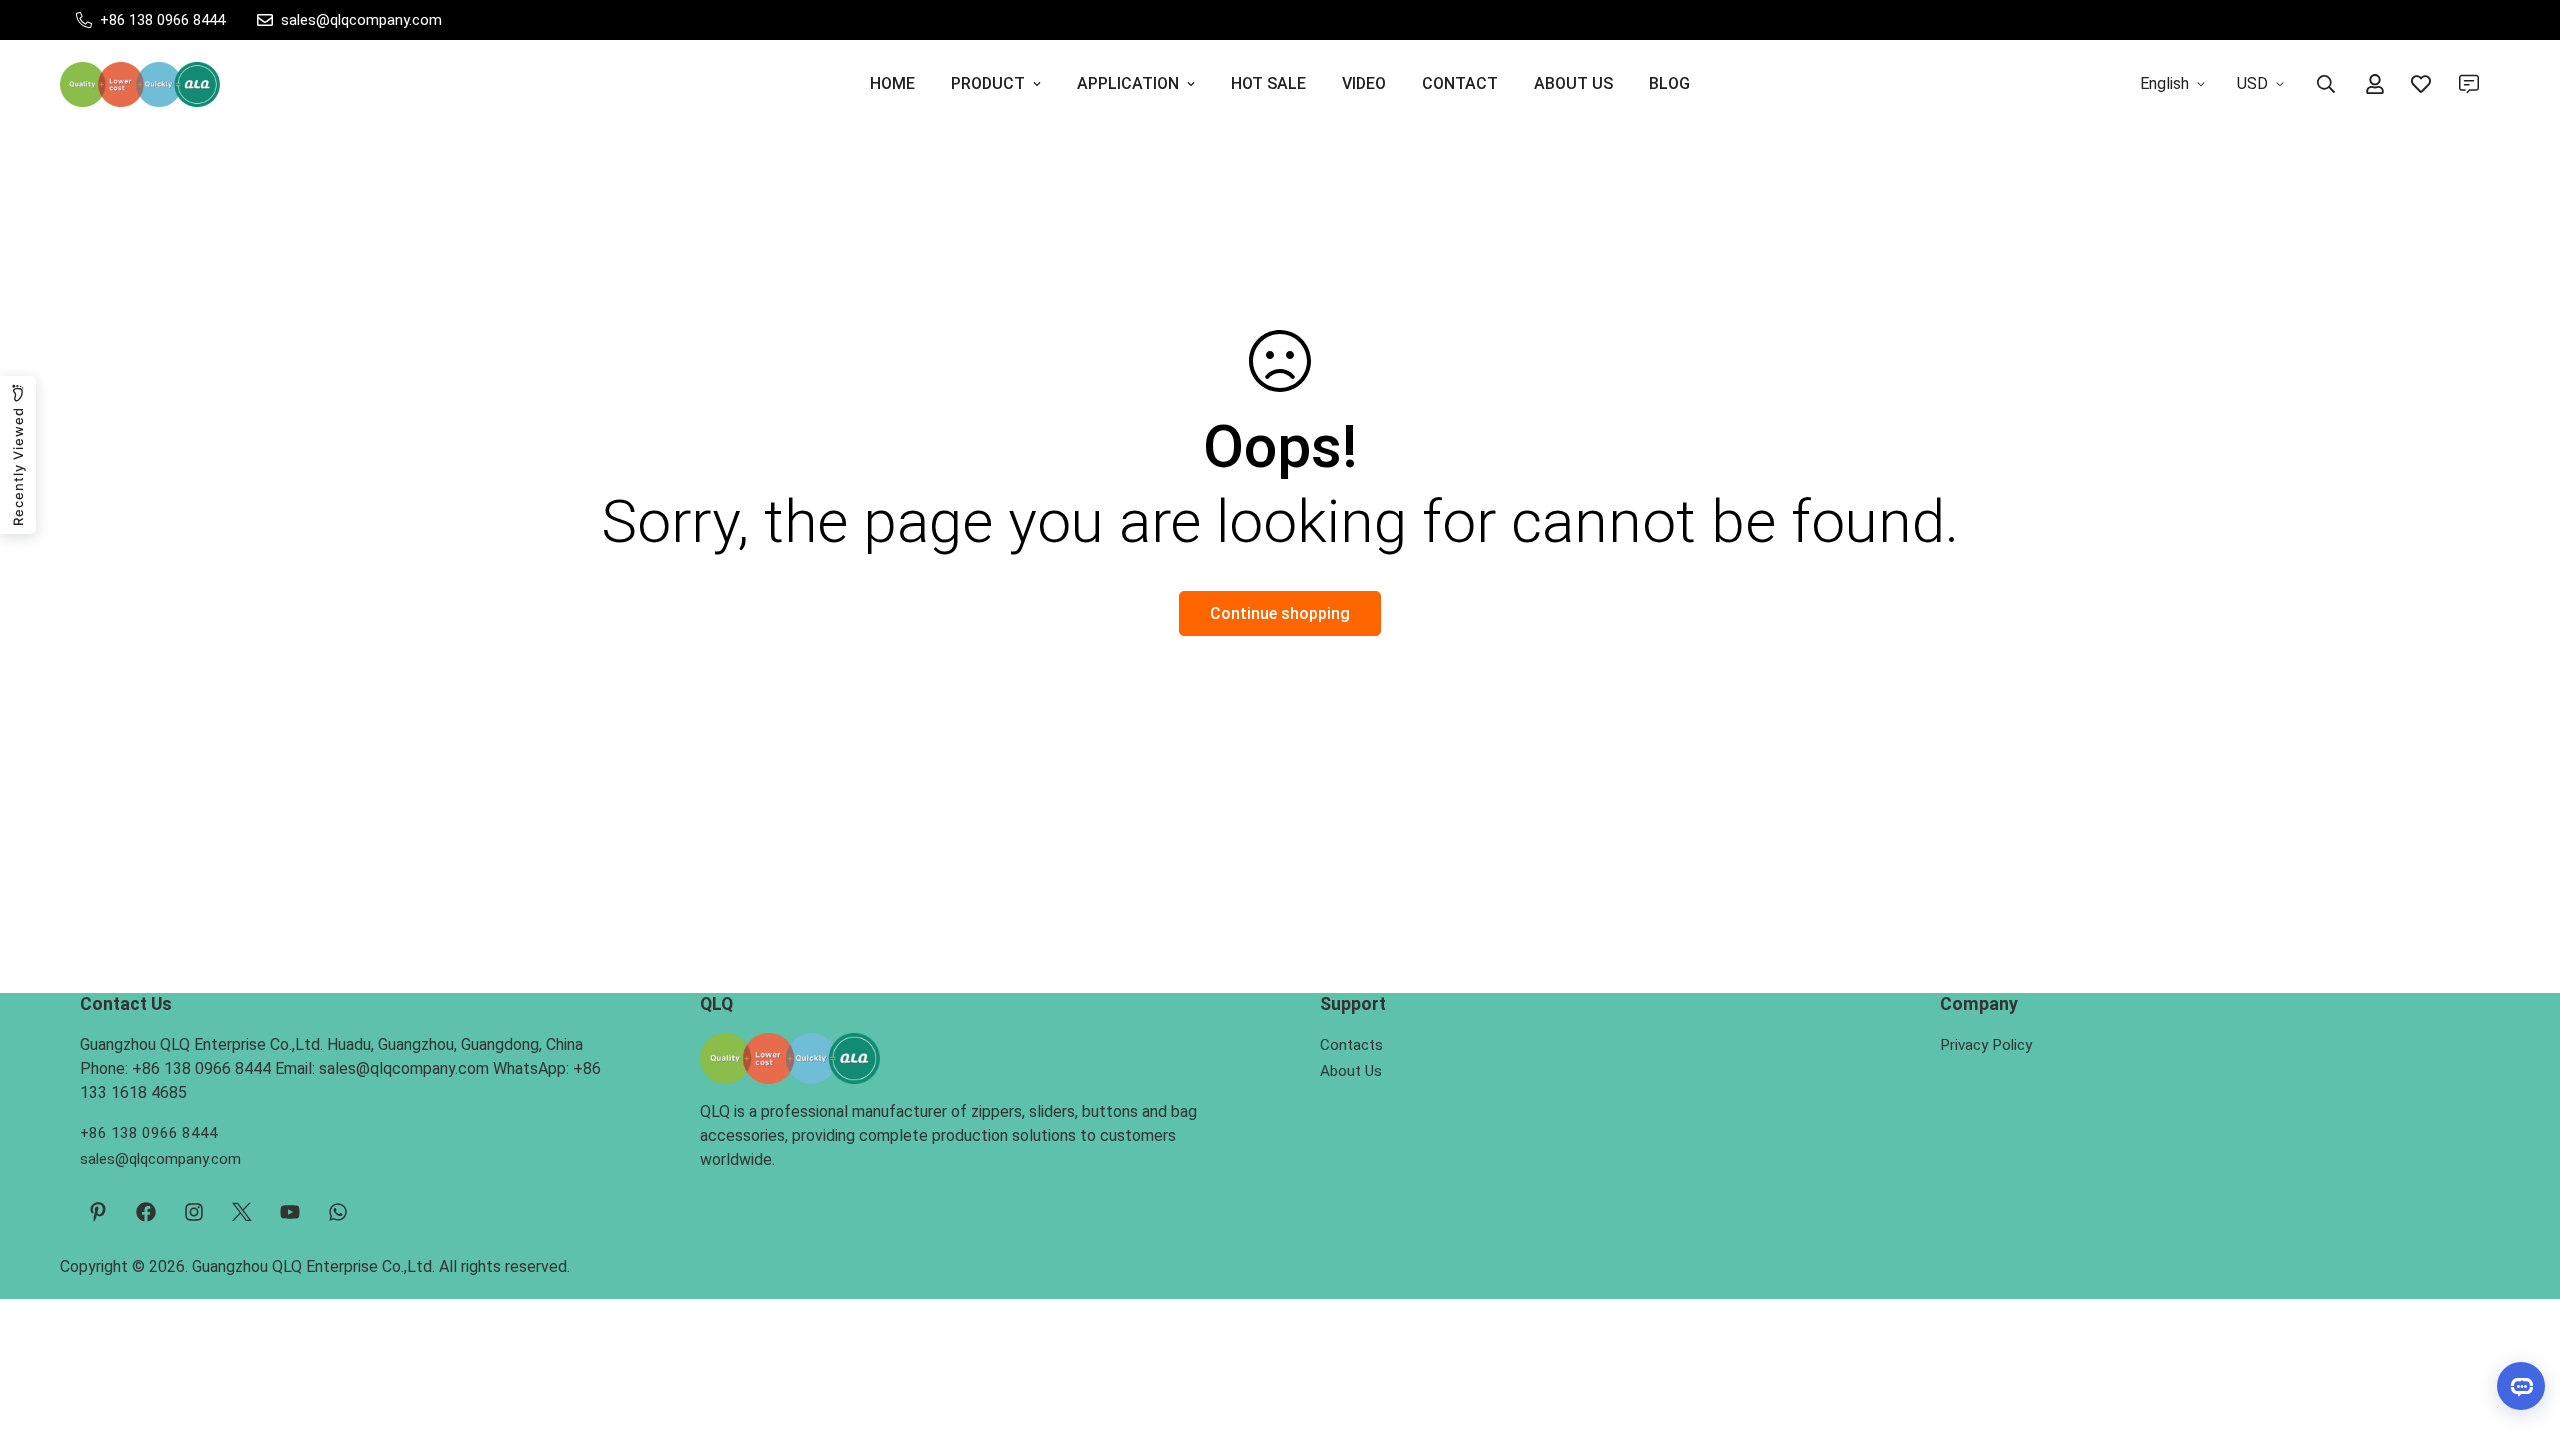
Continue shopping (1280, 613)
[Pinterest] (98, 1212)
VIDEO (1364, 83)
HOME (892, 83)
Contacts (1351, 1045)
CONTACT (1460, 83)
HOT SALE (1268, 83)
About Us (1351, 1071)
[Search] (2326, 84)
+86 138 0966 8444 (149, 1133)
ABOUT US (1573, 83)
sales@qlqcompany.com (160, 1159)
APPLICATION (1128, 83)
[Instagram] (194, 1212)
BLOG (1669, 83)
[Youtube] (290, 1212)
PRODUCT (988, 83)
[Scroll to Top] (2521, 1331)
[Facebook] (146, 1212)
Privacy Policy (1986, 1045)
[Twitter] (242, 1212)
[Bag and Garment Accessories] (140, 84)
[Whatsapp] (338, 1212)
